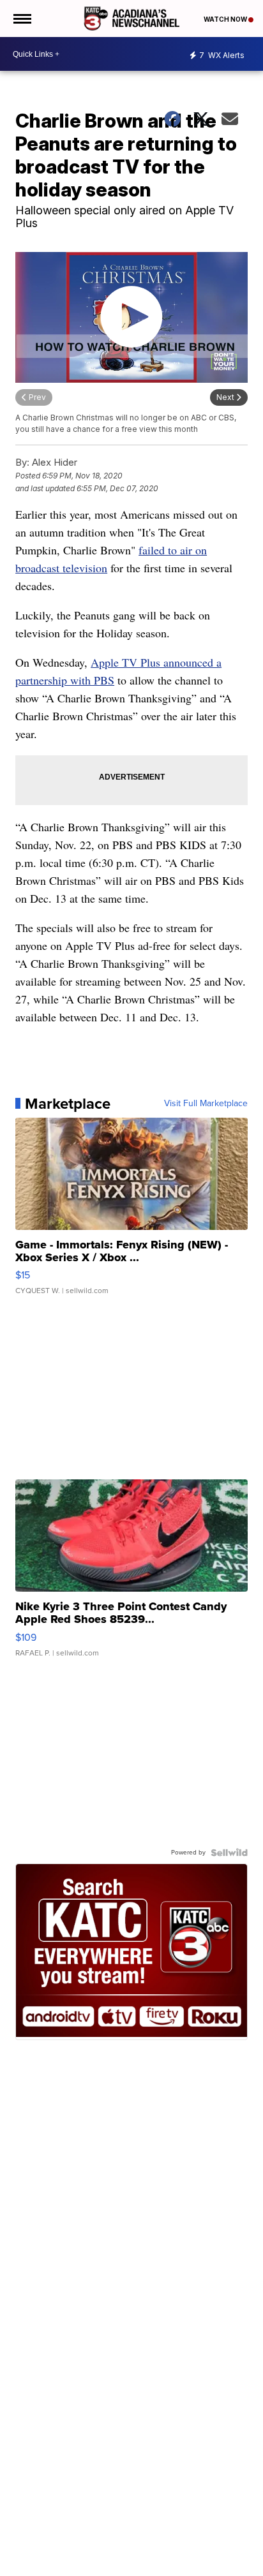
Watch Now (226, 19)
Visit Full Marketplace (206, 1104)
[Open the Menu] (21, 19)
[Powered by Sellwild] (229, 1853)
